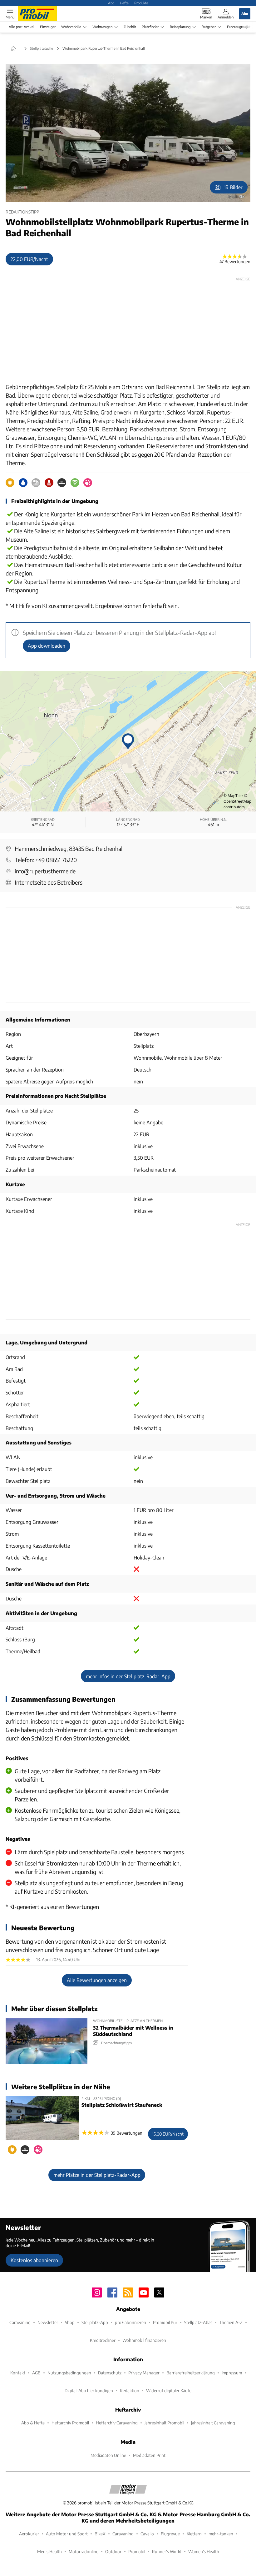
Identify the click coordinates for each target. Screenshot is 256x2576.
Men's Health (49, 2551)
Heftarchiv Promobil (70, 2423)
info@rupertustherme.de (45, 871)
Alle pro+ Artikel (22, 27)
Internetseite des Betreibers (49, 882)
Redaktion (130, 2390)
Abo (111, 3)
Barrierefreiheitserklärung (191, 2373)
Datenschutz (110, 2373)
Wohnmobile (71, 27)
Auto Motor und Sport (67, 2534)
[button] (128, 133)
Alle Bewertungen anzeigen (97, 1980)
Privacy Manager (144, 2373)
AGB (36, 2373)
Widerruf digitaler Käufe (169, 2390)
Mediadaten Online (108, 2455)
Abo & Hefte (33, 2423)
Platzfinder (150, 27)
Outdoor (113, 2551)
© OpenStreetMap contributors (237, 801)
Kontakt (18, 2373)
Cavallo (147, 2534)
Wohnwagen (102, 27)
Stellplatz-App (95, 2322)
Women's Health (204, 2551)
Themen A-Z (231, 2322)
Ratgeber (209, 27)
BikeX (100, 2534)
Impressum (232, 2373)
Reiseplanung (180, 27)
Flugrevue (170, 2534)
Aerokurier (29, 2534)
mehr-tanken (221, 2534)
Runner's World (167, 2551)
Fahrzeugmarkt (239, 27)
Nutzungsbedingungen (69, 2373)
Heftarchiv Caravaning (117, 2423)
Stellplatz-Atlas (198, 2322)
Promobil (137, 2551)
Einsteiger (48, 27)
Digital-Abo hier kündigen (89, 2390)
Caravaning (20, 2322)
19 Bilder (233, 187)
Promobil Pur (165, 2322)
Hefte (124, 3)
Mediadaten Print (149, 2455)
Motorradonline (84, 2551)
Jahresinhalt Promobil (164, 2423)
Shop (70, 2322)
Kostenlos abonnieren (34, 2260)
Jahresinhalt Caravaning (213, 2423)
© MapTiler (233, 796)
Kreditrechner (103, 2340)
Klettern (194, 2534)
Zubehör (130, 27)
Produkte (141, 3)
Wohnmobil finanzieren (144, 2340)
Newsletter (48, 2322)
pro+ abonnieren (130, 2322)
